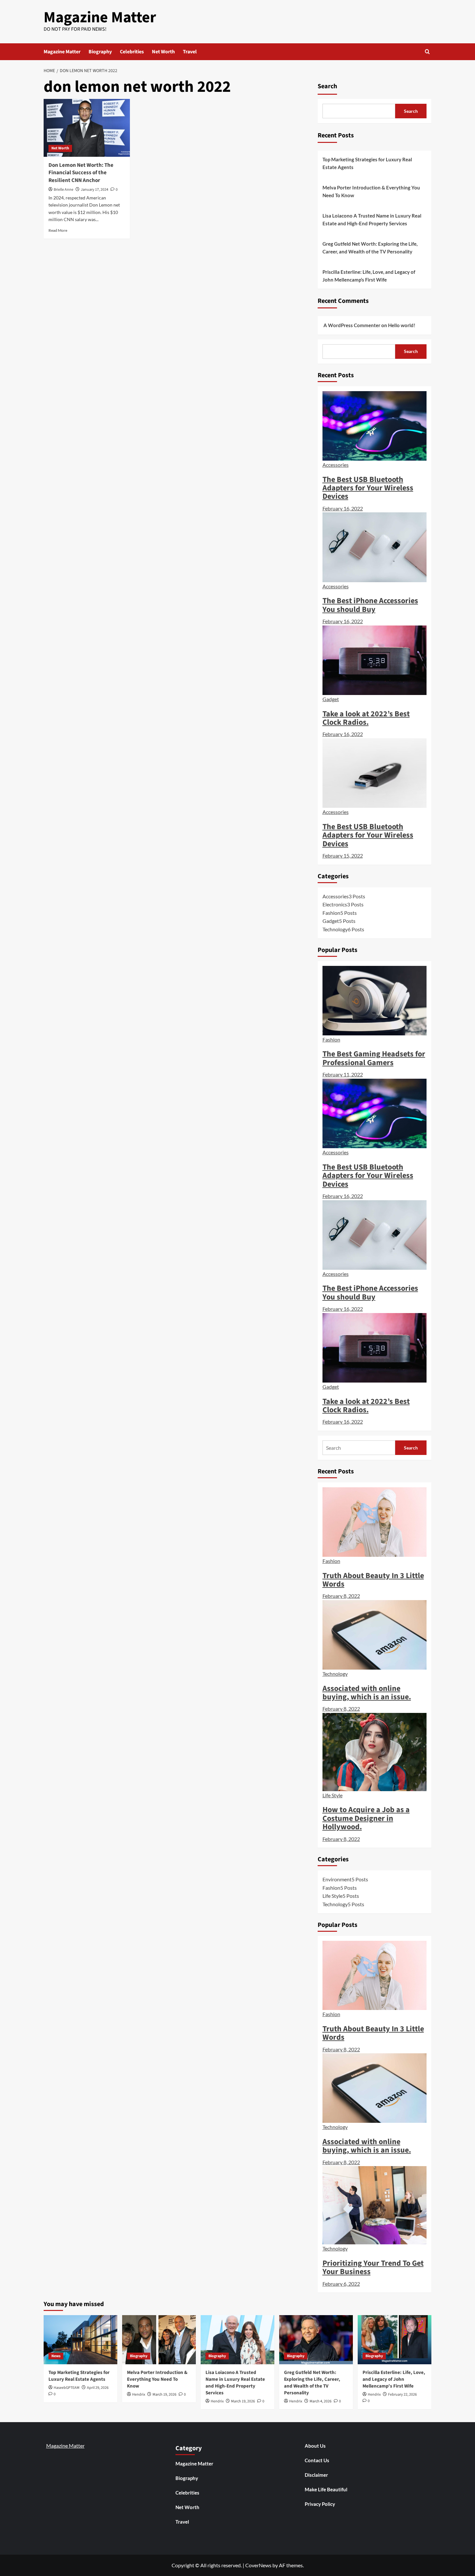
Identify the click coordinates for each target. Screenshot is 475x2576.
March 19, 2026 (164, 2394)
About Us (315, 2446)
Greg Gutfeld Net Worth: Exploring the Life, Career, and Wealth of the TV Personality (370, 248)
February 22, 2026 (402, 2394)
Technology (335, 1674)
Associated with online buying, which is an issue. (367, 1693)
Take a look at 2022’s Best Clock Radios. (366, 718)
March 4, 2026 (321, 2401)
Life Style (332, 1795)
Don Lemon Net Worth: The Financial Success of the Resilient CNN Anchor (81, 173)
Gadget (331, 699)
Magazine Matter (100, 17)
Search (327, 86)
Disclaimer (316, 2475)
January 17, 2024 (95, 190)
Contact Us (317, 2460)
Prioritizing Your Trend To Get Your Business (373, 2267)
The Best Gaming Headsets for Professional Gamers (374, 1058)
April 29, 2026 (98, 2388)
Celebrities (132, 52)
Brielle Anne (63, 190)
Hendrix (139, 2394)
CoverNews (258, 2565)
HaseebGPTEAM (67, 2388)
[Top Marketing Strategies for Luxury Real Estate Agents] (80, 2340)
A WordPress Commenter (352, 325)
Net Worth (163, 52)
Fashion (331, 1039)
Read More (58, 230)
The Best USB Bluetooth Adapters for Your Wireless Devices (368, 488)
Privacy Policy (320, 2504)
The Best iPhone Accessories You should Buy (370, 605)
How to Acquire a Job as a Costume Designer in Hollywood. (366, 1818)
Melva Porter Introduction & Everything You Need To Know (371, 191)
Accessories (336, 465)
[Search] (427, 52)
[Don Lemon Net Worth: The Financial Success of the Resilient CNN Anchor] (87, 128)
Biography (100, 52)
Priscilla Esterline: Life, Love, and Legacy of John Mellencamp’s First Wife (369, 276)
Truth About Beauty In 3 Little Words (373, 1580)
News (56, 2356)
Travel (190, 52)
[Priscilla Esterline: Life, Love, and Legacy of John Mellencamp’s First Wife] (395, 2340)
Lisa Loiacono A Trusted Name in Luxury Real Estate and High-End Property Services (372, 219)
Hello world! (402, 325)
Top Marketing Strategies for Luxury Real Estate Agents (367, 163)
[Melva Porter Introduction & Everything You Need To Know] (159, 2340)
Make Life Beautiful (326, 2489)
